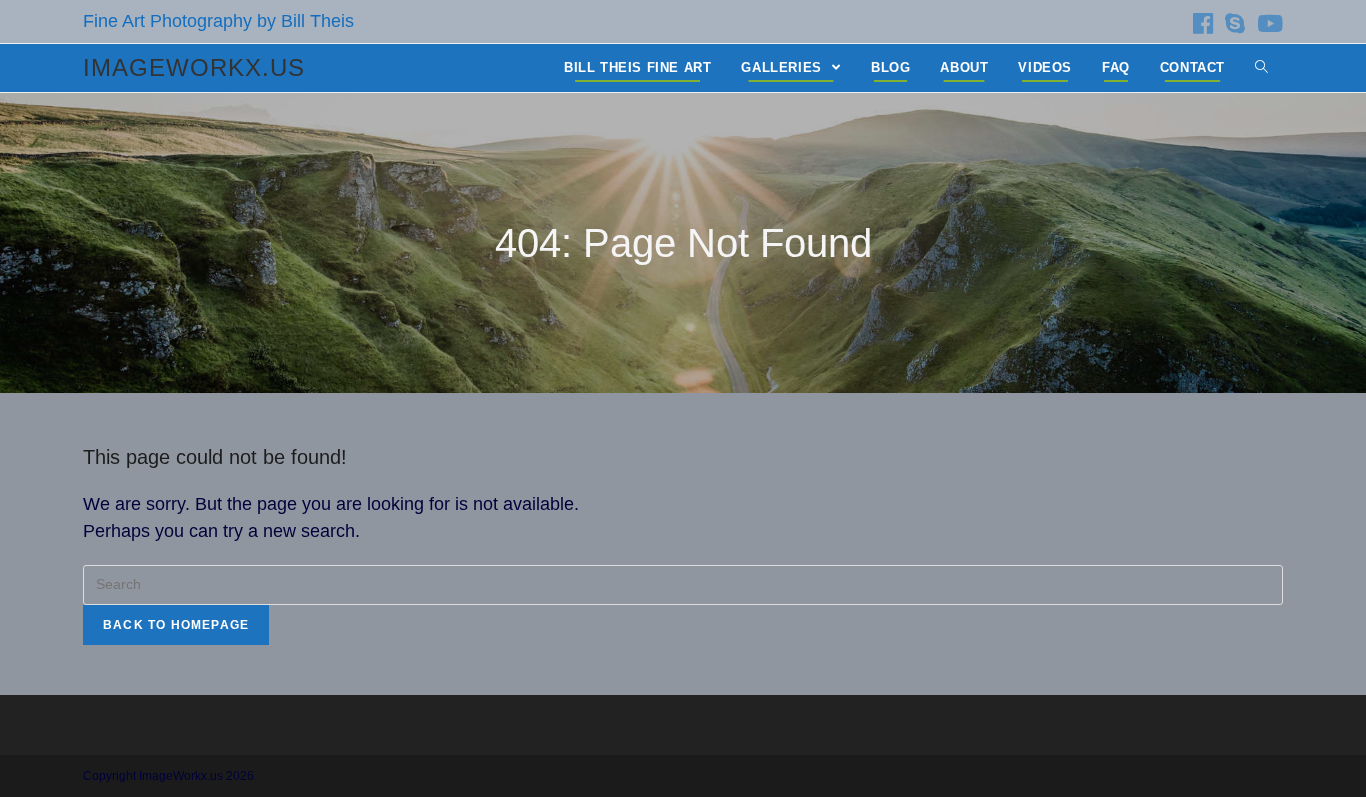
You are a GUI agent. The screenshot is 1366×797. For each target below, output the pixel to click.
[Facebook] (1203, 23)
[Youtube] (1267, 23)
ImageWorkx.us (194, 67)
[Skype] (1235, 23)
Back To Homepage (176, 625)
